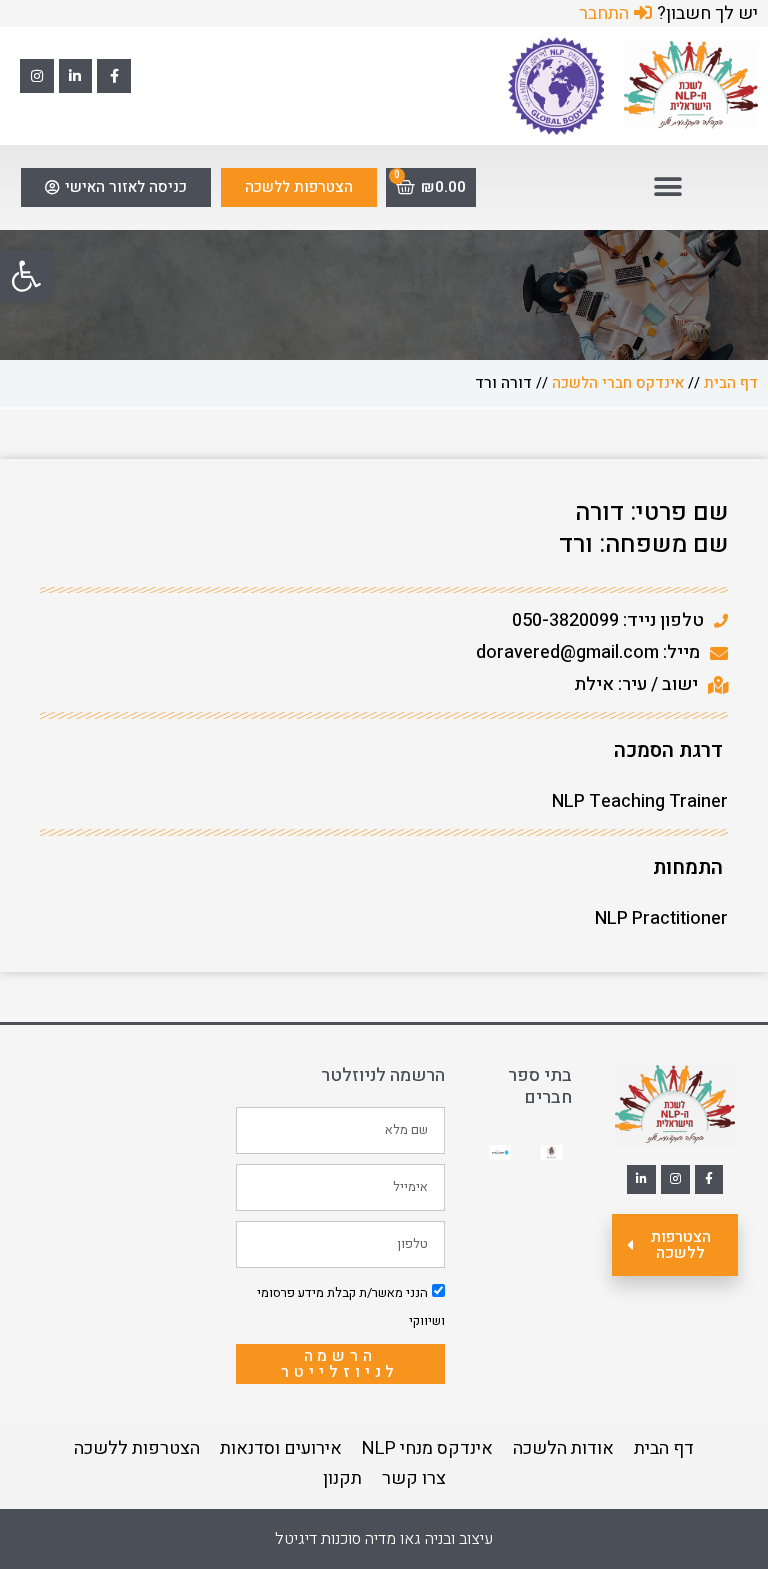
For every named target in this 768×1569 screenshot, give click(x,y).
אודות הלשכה (563, 1448)
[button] (26, 276)
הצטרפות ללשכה (137, 1448)
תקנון (342, 1478)
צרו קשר (414, 1478)
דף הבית (731, 383)
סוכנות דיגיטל (318, 1539)
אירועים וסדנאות (281, 1448)
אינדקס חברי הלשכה (618, 383)
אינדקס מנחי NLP (427, 1448)
